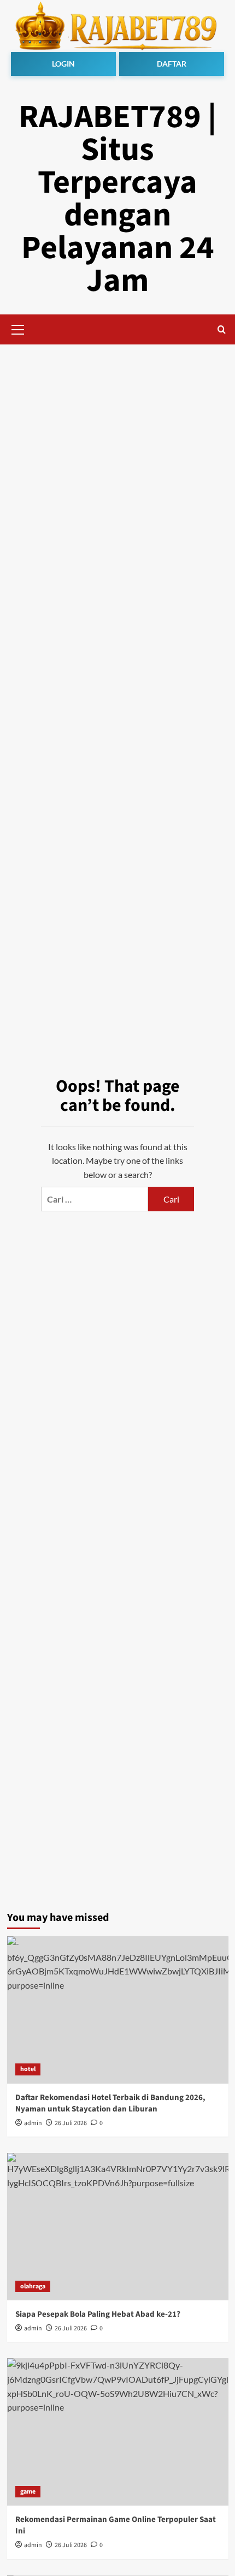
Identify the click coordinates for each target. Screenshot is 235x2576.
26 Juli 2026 (71, 2123)
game (28, 2492)
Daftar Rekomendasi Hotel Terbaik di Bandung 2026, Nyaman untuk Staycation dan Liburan (110, 2103)
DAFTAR (172, 64)
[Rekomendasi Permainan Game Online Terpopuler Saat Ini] (118, 2432)
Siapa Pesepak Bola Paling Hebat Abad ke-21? (98, 2314)
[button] (18, 328)
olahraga (33, 2286)
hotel (28, 2069)
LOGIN (63, 64)
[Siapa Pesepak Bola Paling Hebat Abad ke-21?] (118, 2227)
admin (33, 2123)
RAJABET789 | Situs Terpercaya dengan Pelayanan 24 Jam (117, 199)
